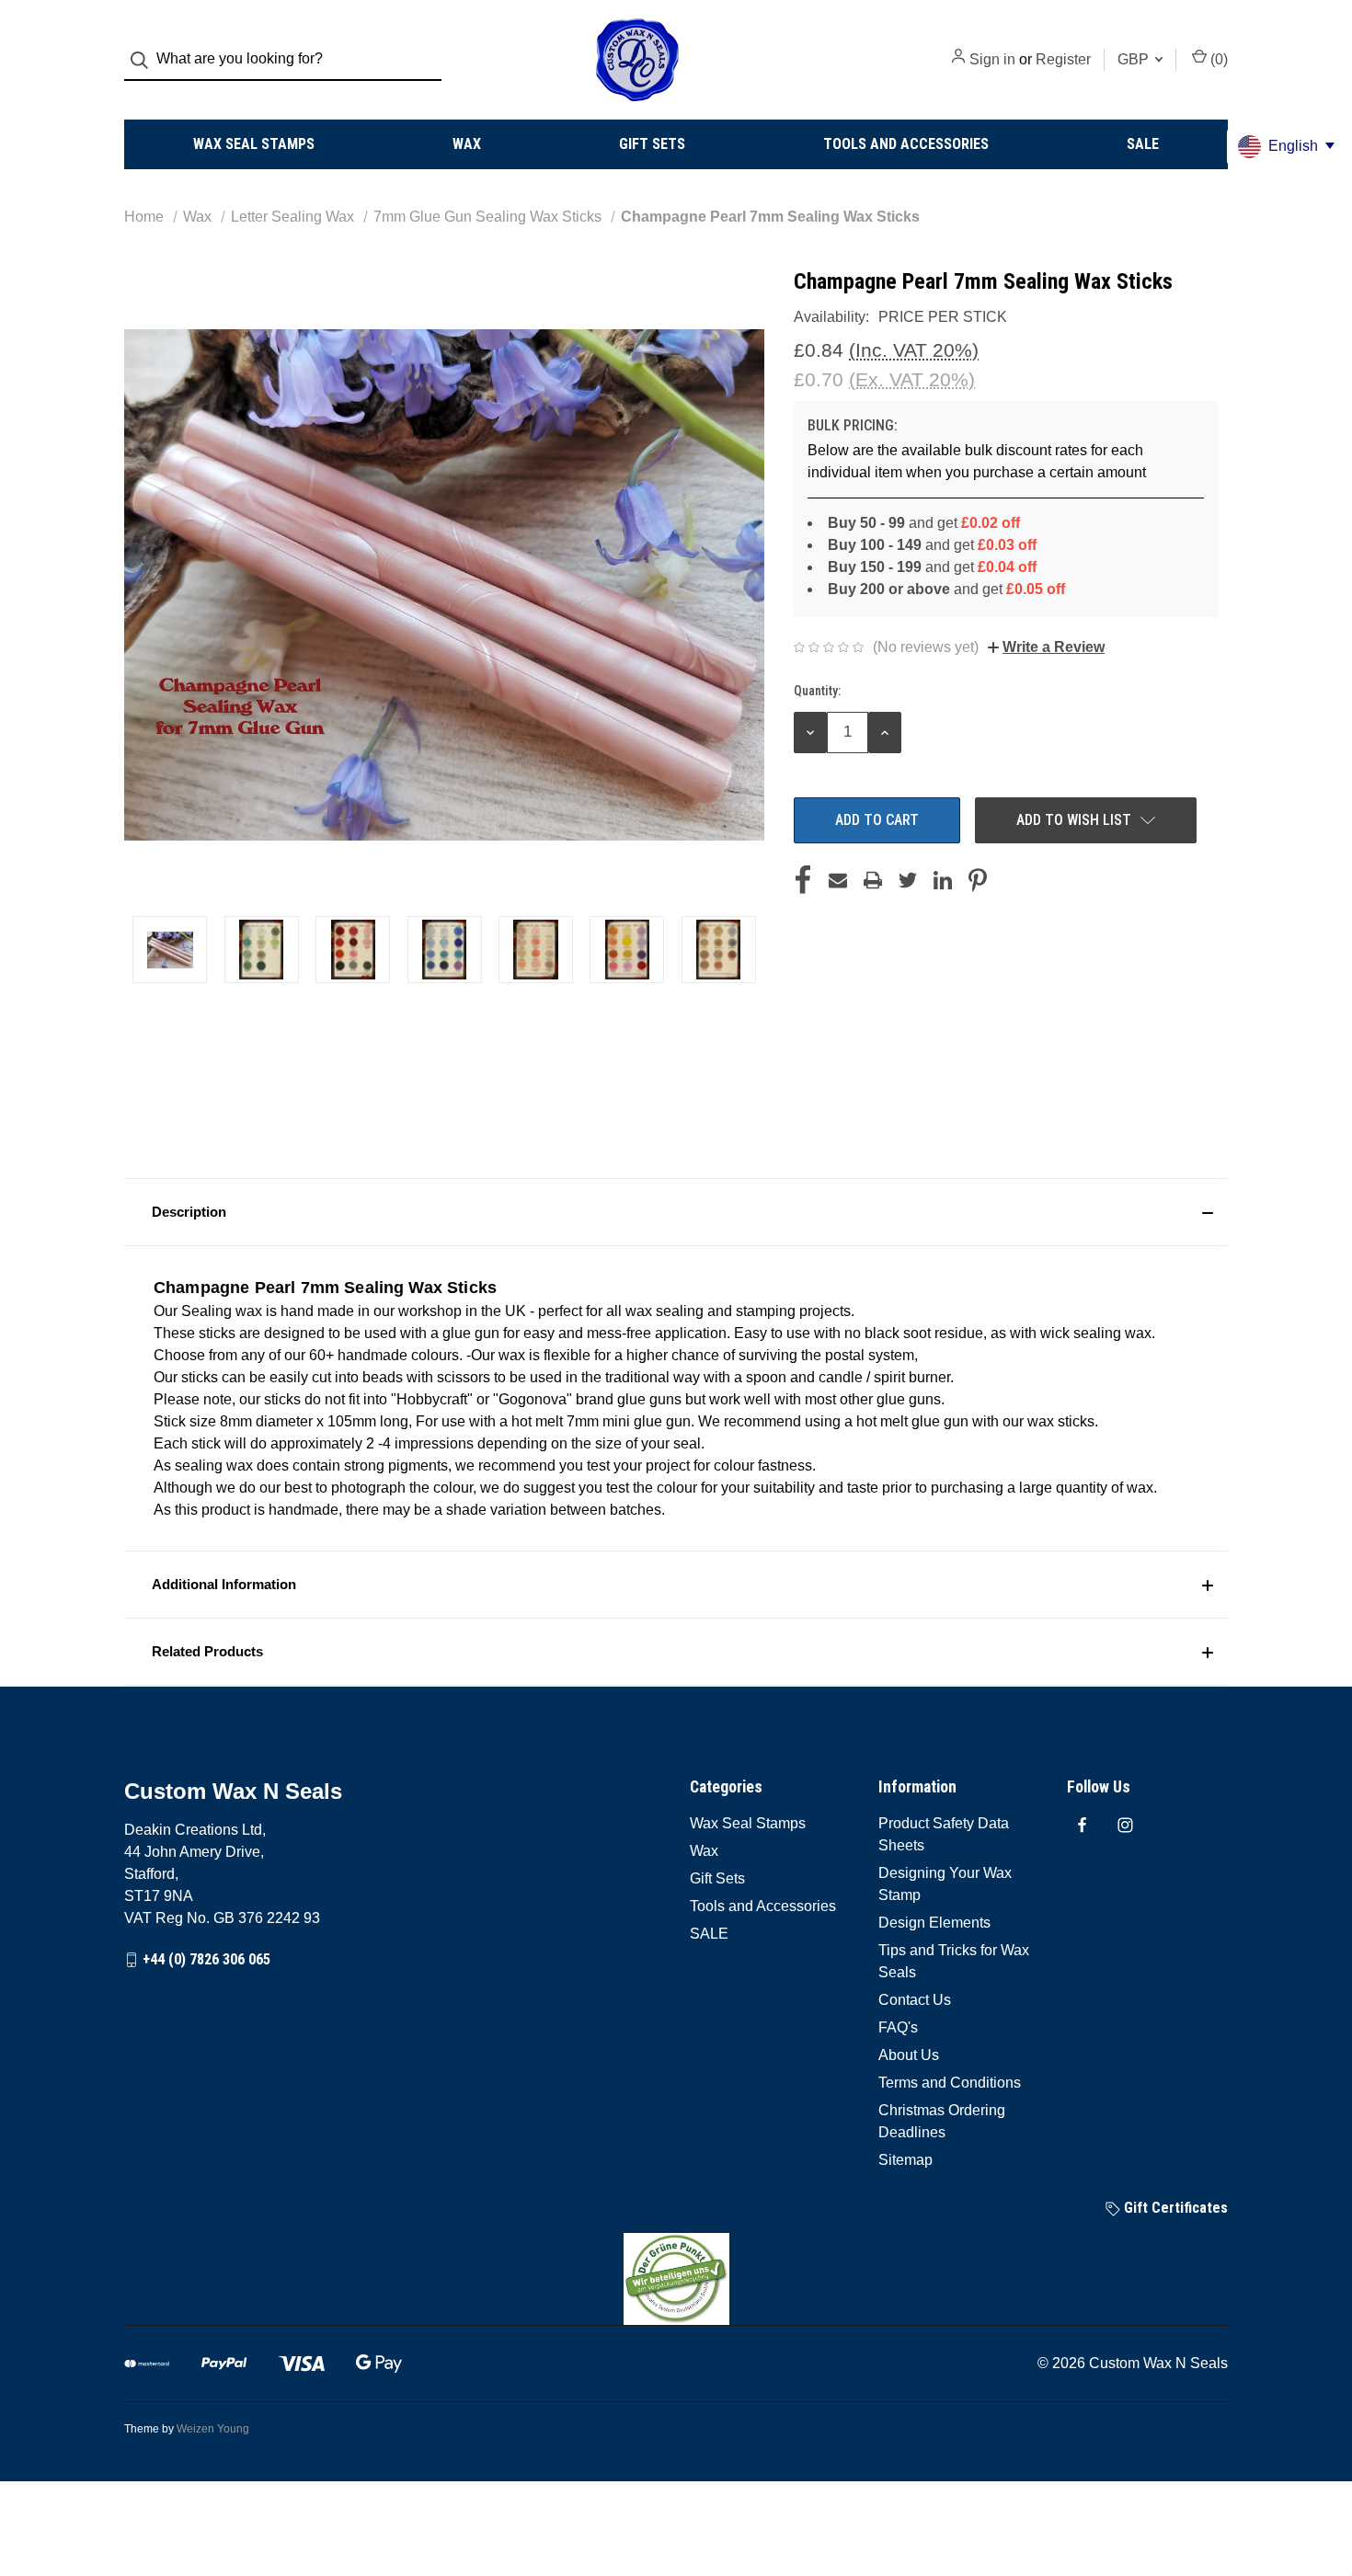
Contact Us (915, 2000)
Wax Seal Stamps (254, 144)
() (1217, 59)
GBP (1135, 59)
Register (1063, 59)
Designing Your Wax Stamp (945, 1884)
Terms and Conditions (950, 2083)
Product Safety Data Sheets (944, 1834)
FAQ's (898, 2027)
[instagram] (1125, 1825)
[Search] (145, 60)
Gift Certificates (1174, 2208)
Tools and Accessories (906, 144)
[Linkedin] (943, 880)
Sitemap (905, 2160)
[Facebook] (803, 880)
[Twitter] (908, 880)
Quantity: (817, 691)
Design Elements (934, 1923)
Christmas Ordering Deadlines (942, 2121)
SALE (1143, 144)
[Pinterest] (978, 880)
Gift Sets (652, 144)
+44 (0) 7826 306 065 (206, 1959)
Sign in (992, 59)
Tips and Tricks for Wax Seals (954, 1961)
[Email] (838, 880)
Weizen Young (213, 2429)
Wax (467, 144)
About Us (909, 2055)
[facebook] (1082, 1825)
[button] (676, 1212)
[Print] (873, 880)
